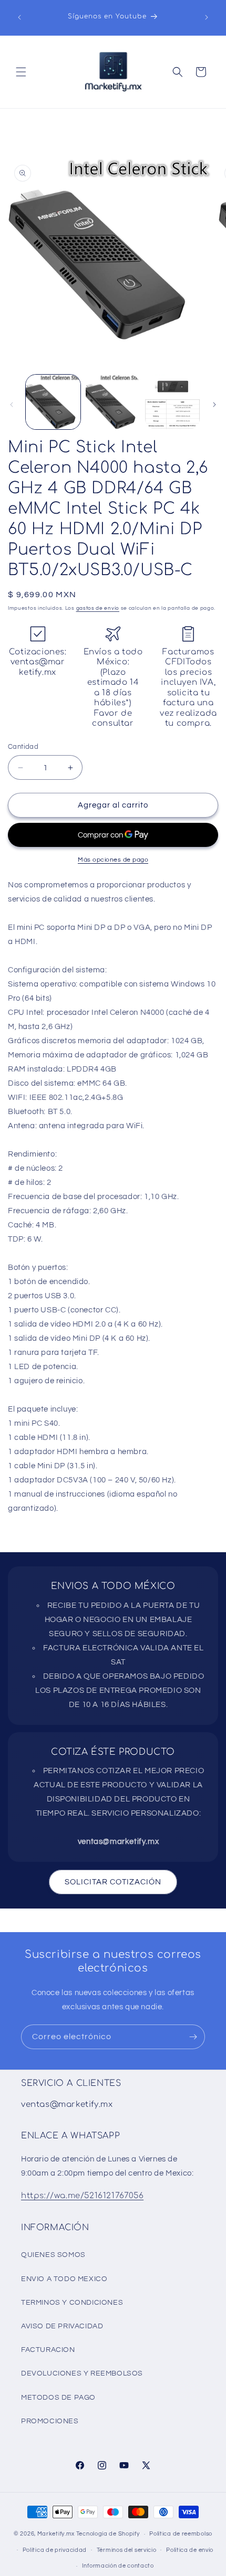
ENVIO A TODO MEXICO (64, 2279)
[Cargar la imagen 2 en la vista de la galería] (113, 402)
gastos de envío (98, 608)
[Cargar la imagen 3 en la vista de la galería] (172, 402)
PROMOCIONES (50, 2421)
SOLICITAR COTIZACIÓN (113, 1882)
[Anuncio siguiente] (207, 17)
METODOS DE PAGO (58, 2398)
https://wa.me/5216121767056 (82, 2196)
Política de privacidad (55, 2550)
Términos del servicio (127, 2550)
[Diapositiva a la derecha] (214, 405)
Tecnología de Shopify (108, 2534)
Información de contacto (118, 2566)
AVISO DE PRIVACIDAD (62, 2326)
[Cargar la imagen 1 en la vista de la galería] (53, 402)
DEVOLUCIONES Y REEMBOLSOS (82, 2373)
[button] (21, 72)
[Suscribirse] (193, 2037)
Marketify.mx (56, 2534)
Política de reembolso (181, 2534)
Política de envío (190, 2550)
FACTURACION (48, 2350)
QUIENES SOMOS (53, 2255)
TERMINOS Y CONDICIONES (72, 2303)
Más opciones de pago (113, 860)
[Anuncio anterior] (19, 17)
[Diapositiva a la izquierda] (12, 405)
